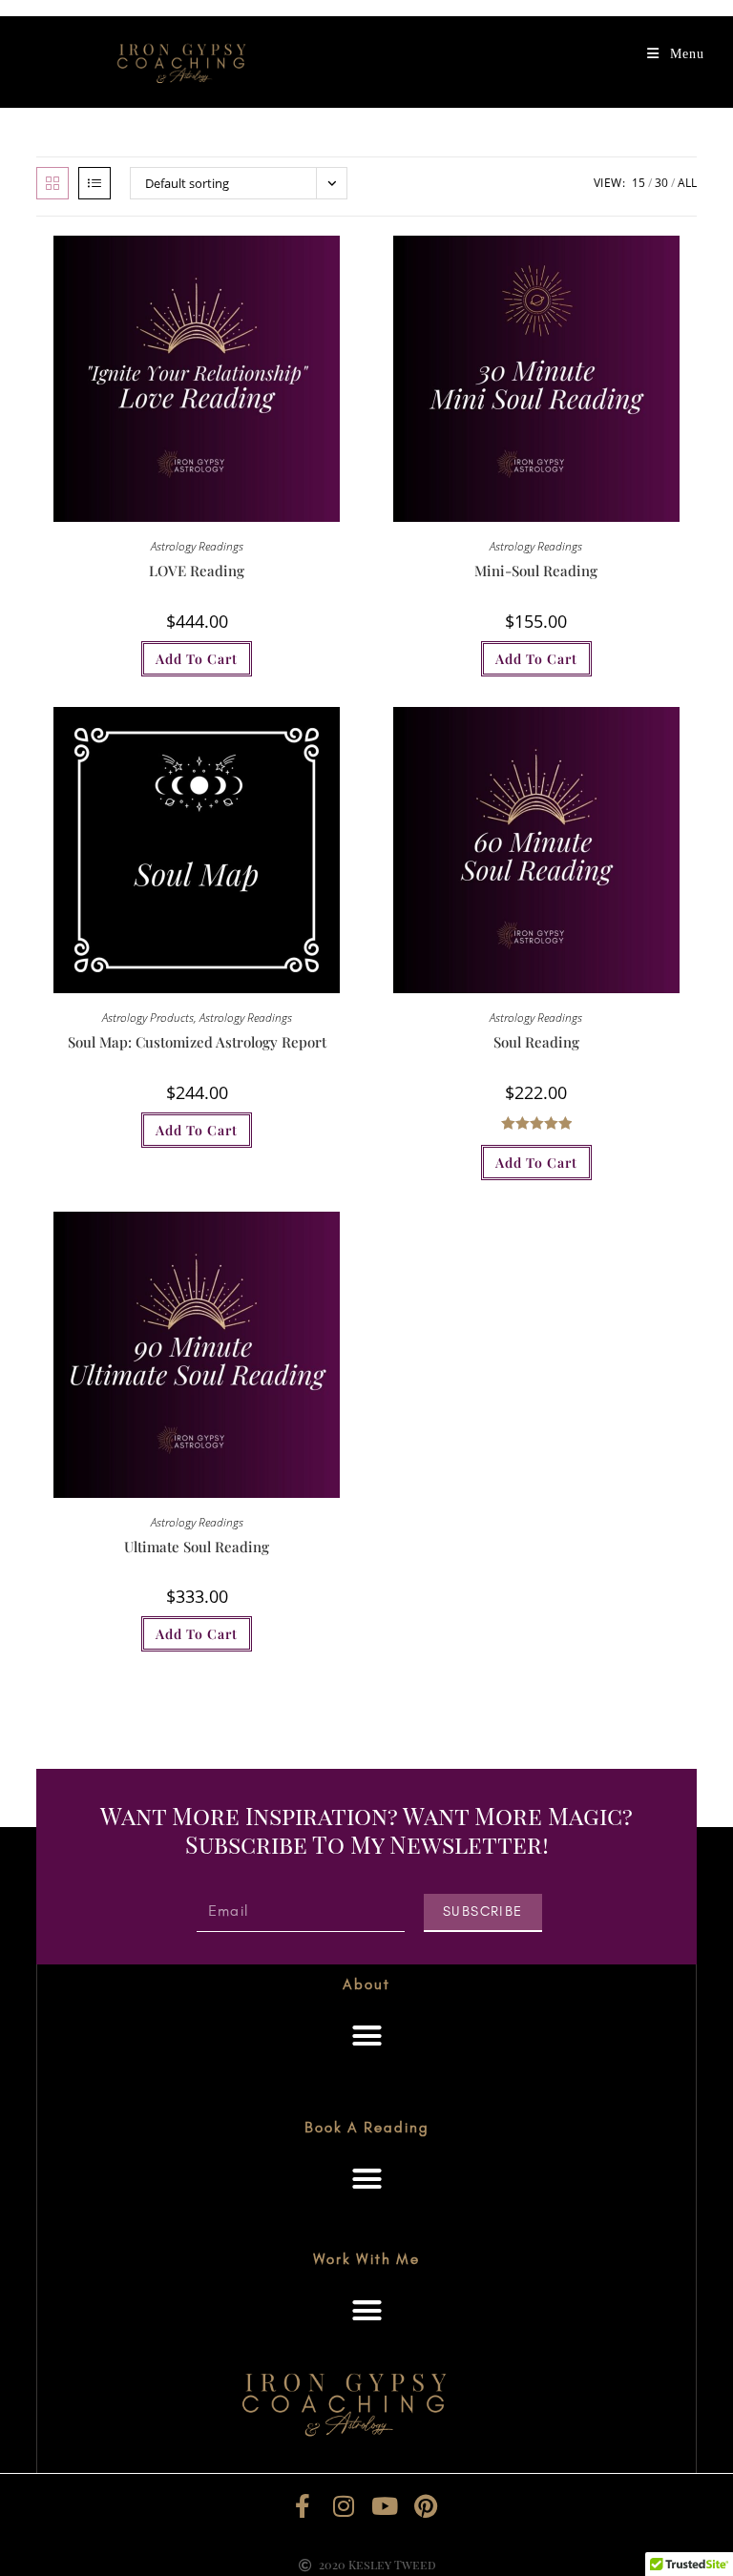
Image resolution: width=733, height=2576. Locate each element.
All (687, 183)
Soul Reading (536, 1042)
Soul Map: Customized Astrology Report (197, 1042)
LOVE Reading (197, 571)
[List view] (94, 183)
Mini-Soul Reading (536, 571)
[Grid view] (52, 183)
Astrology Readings (197, 546)
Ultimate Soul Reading (197, 1547)
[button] (366, 2036)
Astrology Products (148, 1018)
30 (661, 183)
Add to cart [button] (197, 659)
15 (639, 183)
